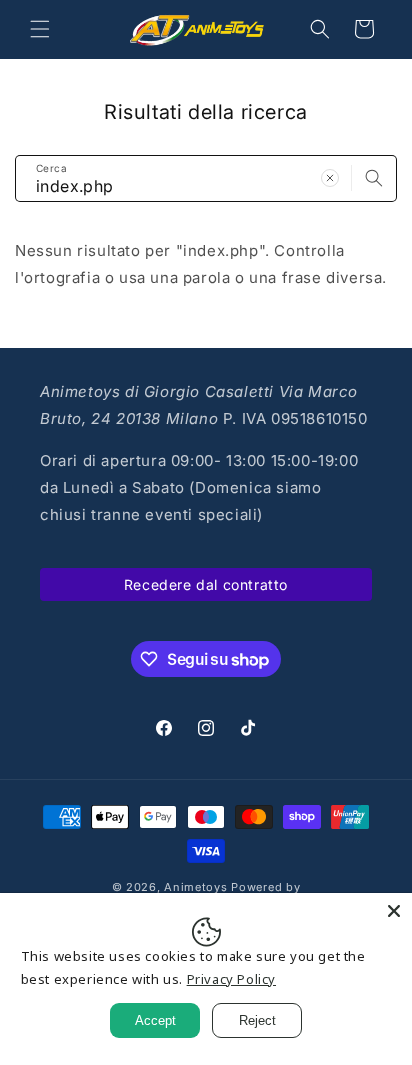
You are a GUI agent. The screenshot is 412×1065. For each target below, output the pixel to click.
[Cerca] (374, 178)
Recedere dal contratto (206, 584)
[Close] (394, 911)
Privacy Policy (231, 979)
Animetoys (195, 887)
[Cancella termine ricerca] (330, 178)
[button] (40, 29)
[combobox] (206, 178)
